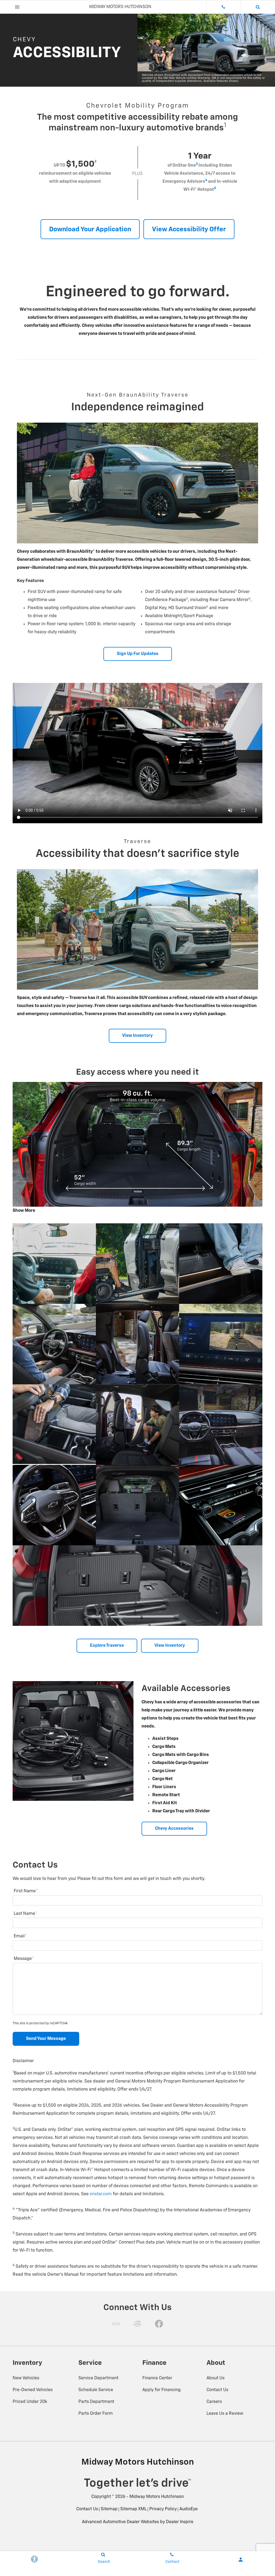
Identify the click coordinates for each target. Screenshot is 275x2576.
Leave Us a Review (225, 2414)
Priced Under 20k (30, 2402)
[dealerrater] (137, 2324)
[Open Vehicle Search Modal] (258, 7)
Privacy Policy (163, 2509)
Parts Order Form (96, 2414)
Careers (214, 2402)
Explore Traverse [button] (107, 1646)
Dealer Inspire (180, 2522)
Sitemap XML (133, 2509)
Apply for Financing (162, 2390)
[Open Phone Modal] (223, 7)
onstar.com (101, 2194)
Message (24, 1959)
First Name (26, 1891)
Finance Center (157, 2378)
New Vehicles (26, 2378)
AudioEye (189, 2509)
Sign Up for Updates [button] (138, 654)
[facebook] (159, 2324)
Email (20, 1936)
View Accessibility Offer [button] (189, 229)
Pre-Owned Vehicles (33, 2390)
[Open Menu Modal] (17, 7)
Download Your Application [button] (90, 229)
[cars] (116, 2324)
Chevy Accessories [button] (174, 1829)
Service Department (98, 2378)
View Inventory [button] (137, 1036)
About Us (216, 2378)
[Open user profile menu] (241, 2560)
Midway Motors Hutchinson (157, 2497)
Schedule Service (96, 2390)
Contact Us (217, 2390)
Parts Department (96, 2402)
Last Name (26, 1914)
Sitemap (109, 2509)
